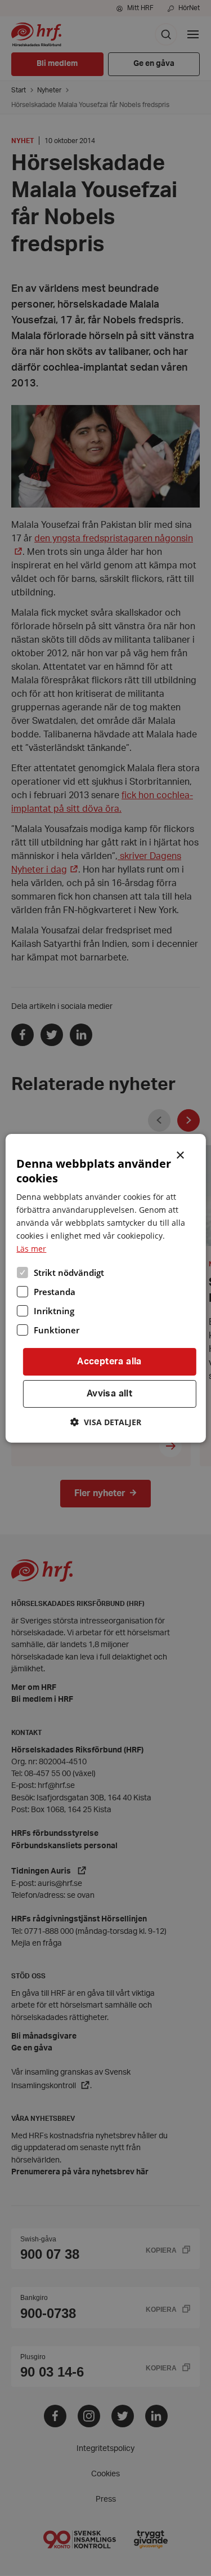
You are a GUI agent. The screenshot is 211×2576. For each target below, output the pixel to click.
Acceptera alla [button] (109, 1362)
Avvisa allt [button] (109, 1394)
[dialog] (105, 1288)
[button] (106, 1422)
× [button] (181, 1154)
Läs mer (31, 1249)
